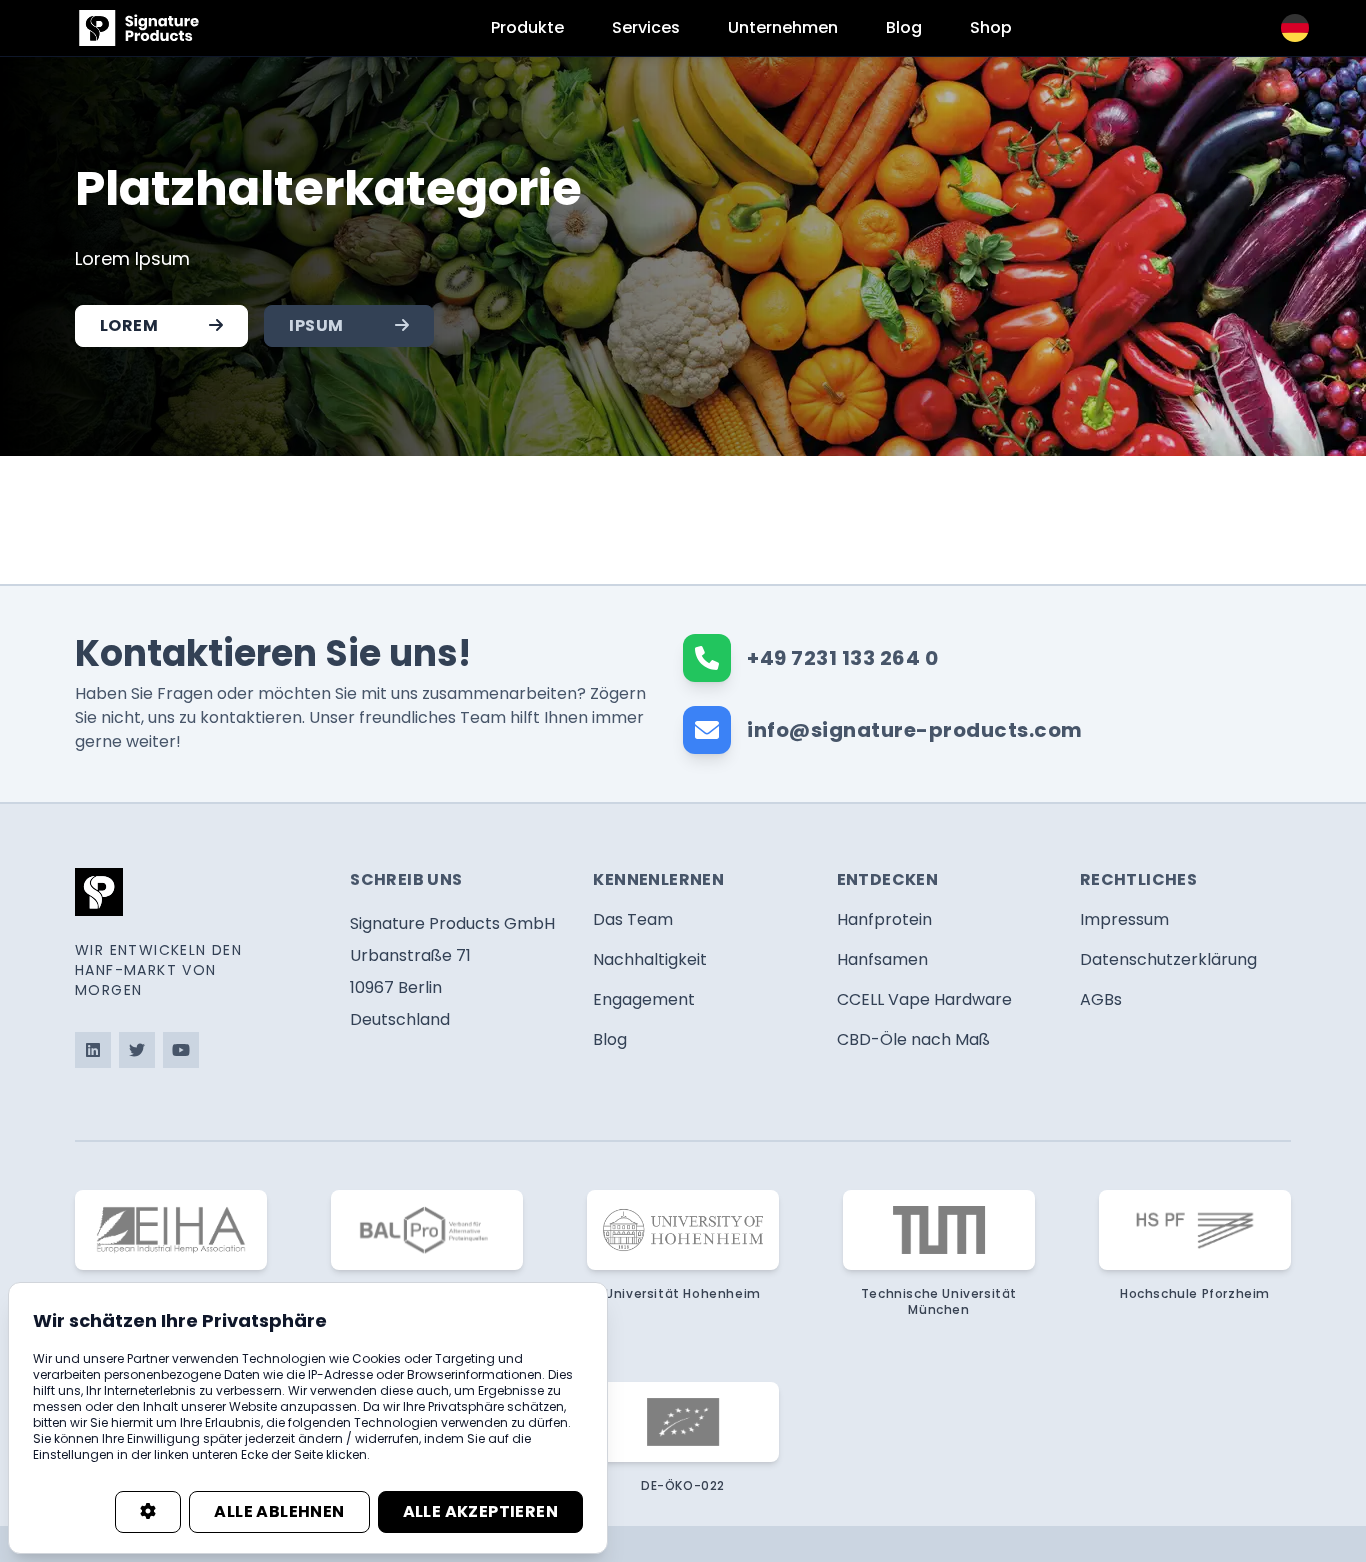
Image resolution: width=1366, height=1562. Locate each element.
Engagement (644, 999)
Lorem (129, 325)
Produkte (527, 27)
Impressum (1124, 919)
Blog (904, 27)
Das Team (633, 919)
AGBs (1101, 999)
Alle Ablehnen (279, 1511)
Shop (991, 27)
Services (646, 27)
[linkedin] (93, 1050)
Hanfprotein (884, 919)
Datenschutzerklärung (1168, 959)
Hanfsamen (882, 959)
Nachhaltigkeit (650, 959)
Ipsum (316, 325)
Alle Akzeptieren (480, 1511)
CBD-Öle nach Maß (913, 1039)
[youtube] (181, 1050)
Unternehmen (783, 27)
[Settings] (148, 1512)
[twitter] (137, 1050)
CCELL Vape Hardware (924, 999)
